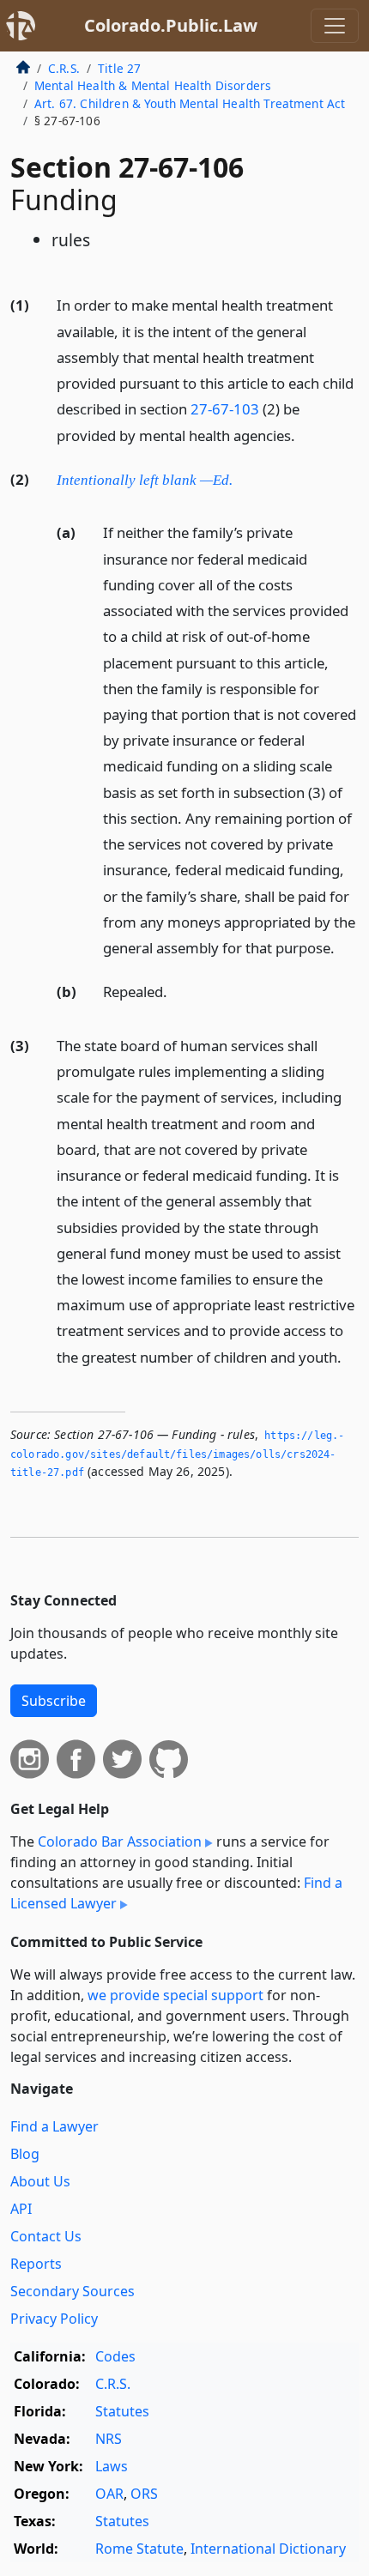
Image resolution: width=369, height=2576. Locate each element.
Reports (36, 2264)
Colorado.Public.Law (171, 25)
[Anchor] (305, 435)
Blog (25, 2154)
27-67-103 (225, 409)
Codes (115, 2356)
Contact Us (46, 2236)
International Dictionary (268, 2549)
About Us (40, 2181)
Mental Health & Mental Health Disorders (153, 85)
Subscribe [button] (54, 1701)
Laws (112, 2466)
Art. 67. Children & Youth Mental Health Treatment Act (190, 103)
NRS (109, 2439)
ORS (144, 2494)
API (21, 2209)
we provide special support (175, 1995)
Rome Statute (139, 2549)
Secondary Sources (73, 2291)
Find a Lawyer (54, 2126)
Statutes (122, 2411)
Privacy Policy (54, 2319)
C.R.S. (64, 68)
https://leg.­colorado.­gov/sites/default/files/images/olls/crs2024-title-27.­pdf (177, 1454)
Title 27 (119, 68)
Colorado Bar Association (120, 1841)
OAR (109, 2494)
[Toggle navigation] (335, 26)
